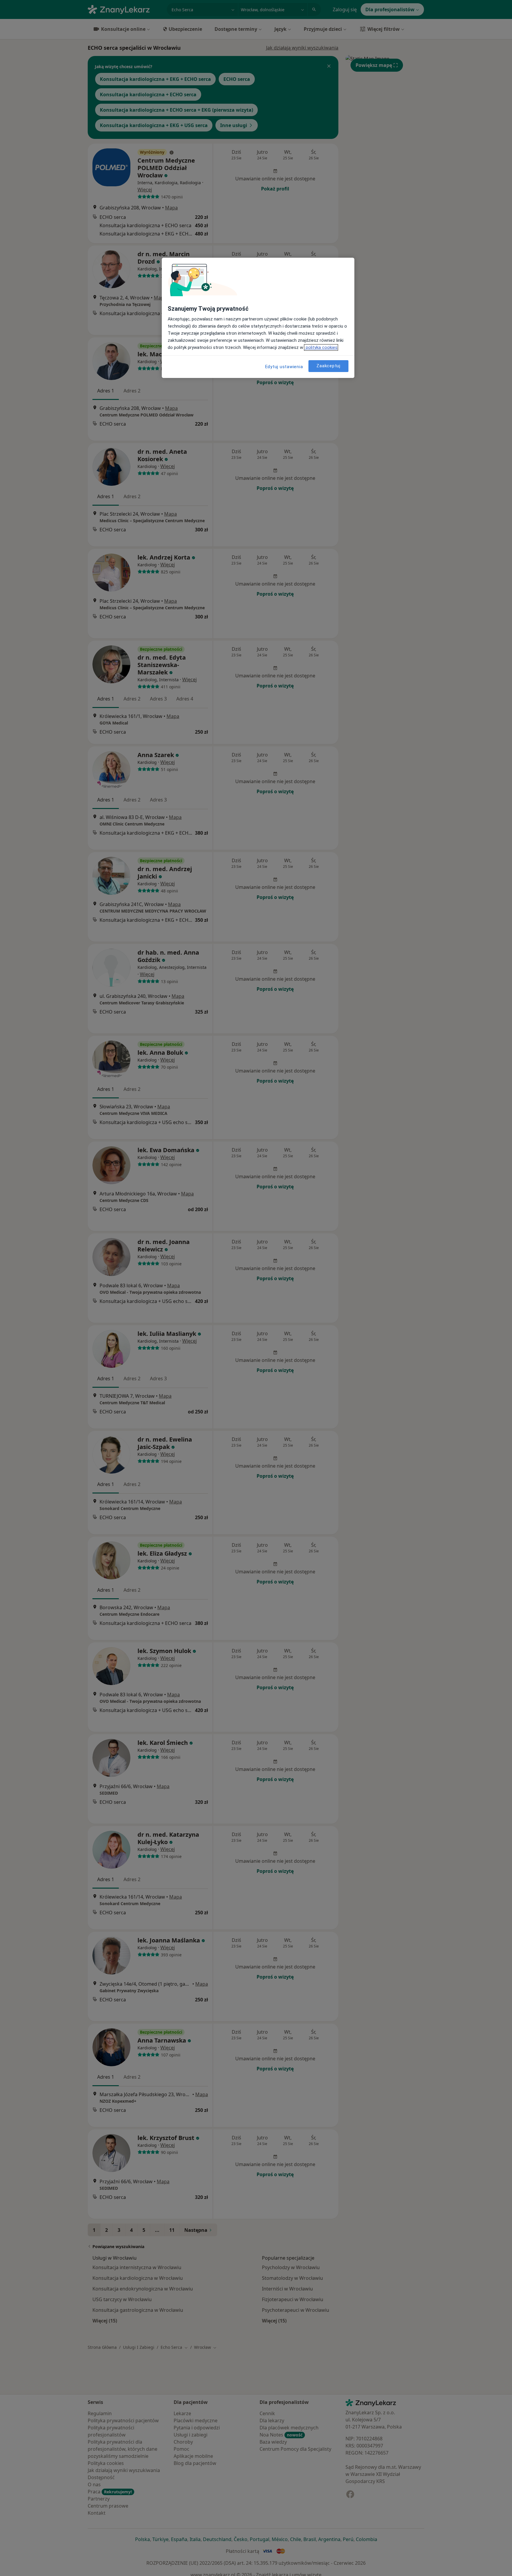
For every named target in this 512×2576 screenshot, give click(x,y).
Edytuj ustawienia (284, 367)
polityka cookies (321, 347)
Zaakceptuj (328, 366)
